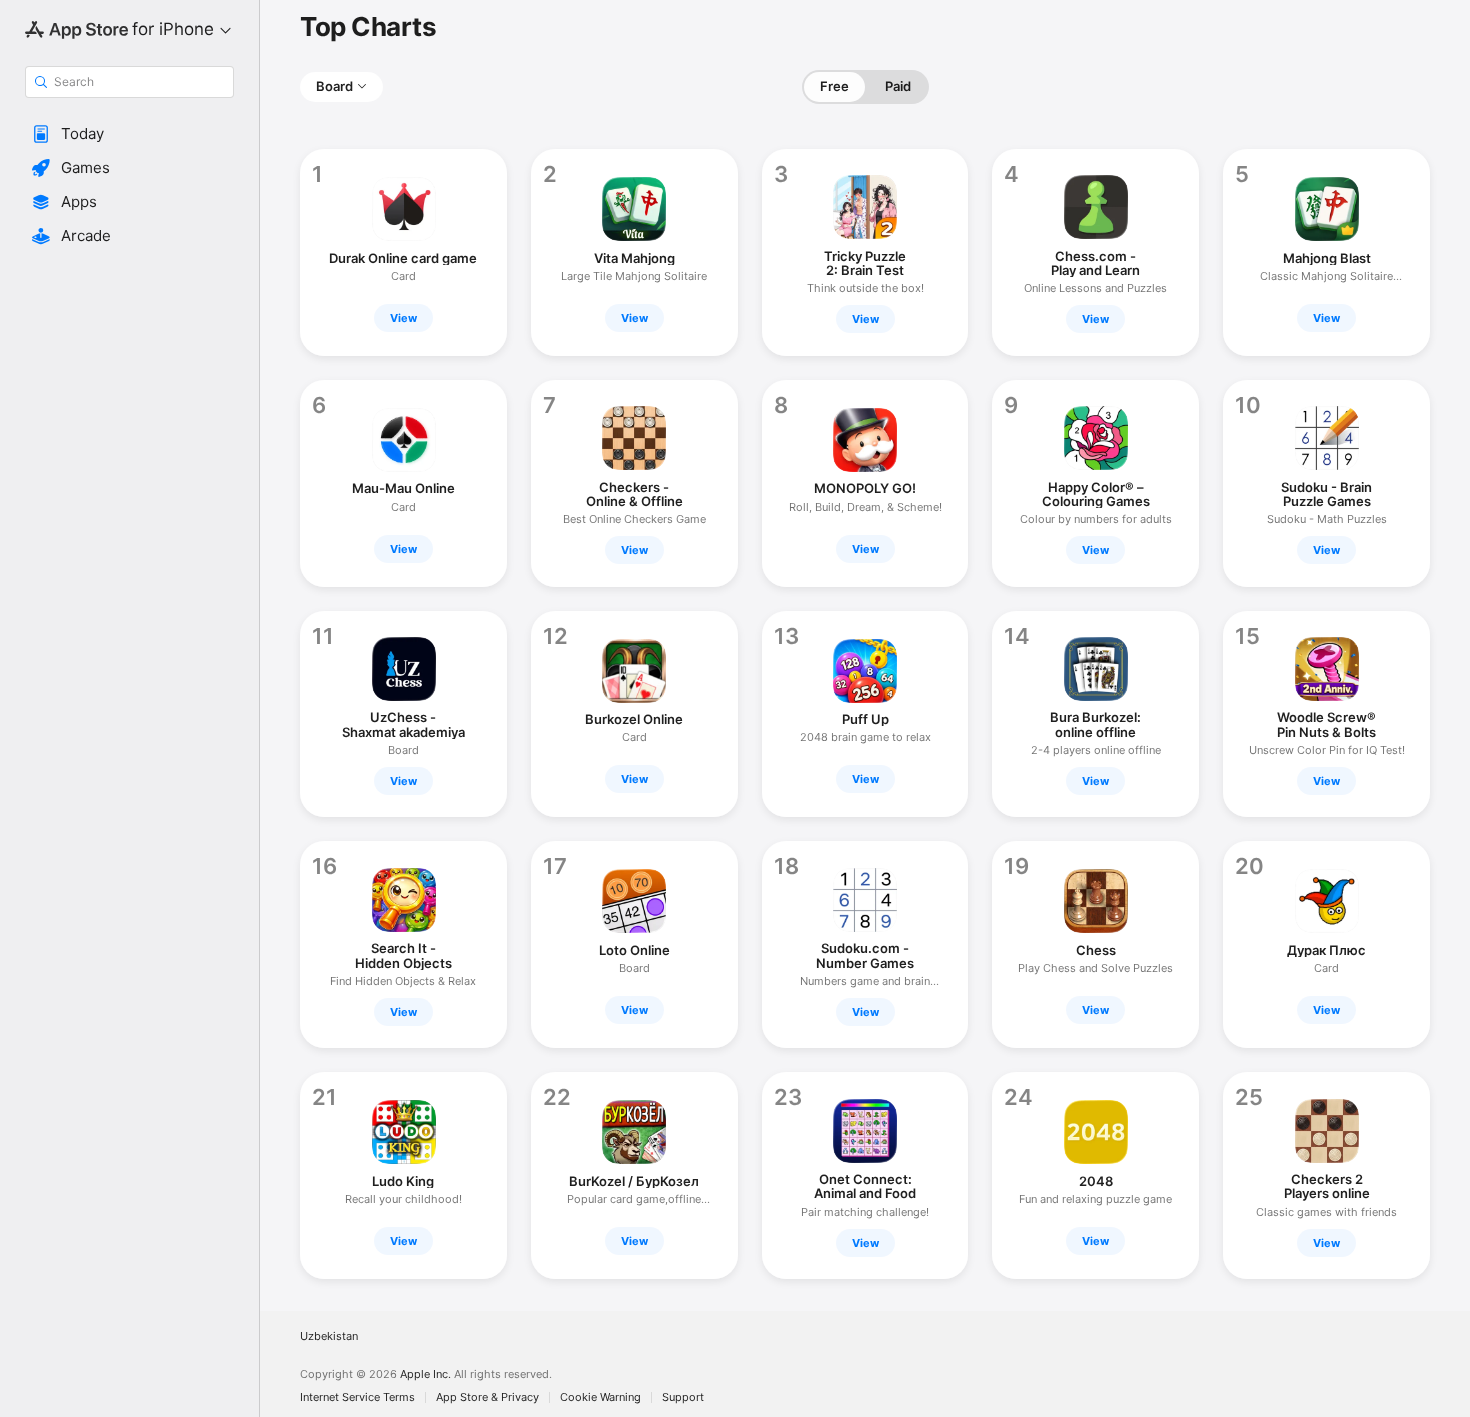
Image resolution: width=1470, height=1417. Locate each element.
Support (683, 1397)
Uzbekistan (329, 1336)
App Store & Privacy (487, 1397)
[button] (129, 134)
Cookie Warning (600, 1397)
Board (334, 86)
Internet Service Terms (357, 1397)
